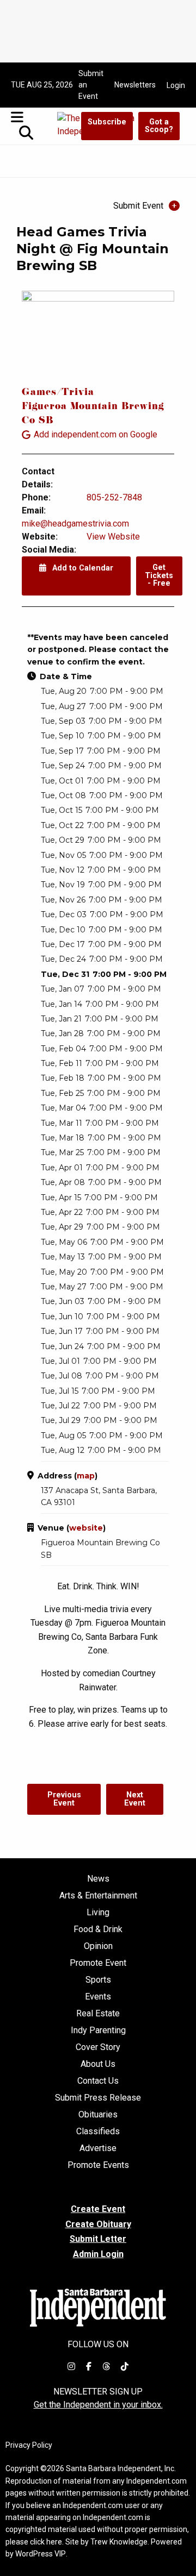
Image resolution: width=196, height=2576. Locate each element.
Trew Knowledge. (120, 2542)
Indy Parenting (98, 2030)
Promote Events (98, 2165)
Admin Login (98, 2254)
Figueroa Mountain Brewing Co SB (93, 414)
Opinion (98, 1946)
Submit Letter (98, 2239)
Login (176, 85)
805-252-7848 (114, 497)
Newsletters (135, 85)
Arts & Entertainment (98, 1896)
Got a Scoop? (159, 126)
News (98, 1879)
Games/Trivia (58, 393)
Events (98, 1997)
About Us (98, 2064)
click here (46, 2542)
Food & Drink (98, 1929)
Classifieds (98, 2132)
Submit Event (138, 206)
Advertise (98, 2148)
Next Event (135, 1799)
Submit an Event (91, 85)
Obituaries (98, 2115)
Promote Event (98, 1963)
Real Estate (98, 2014)
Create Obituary (98, 2224)
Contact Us (98, 2081)
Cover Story (98, 2047)
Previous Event (64, 1799)
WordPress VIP (41, 2554)
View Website (113, 537)
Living (98, 1913)
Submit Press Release (98, 2098)
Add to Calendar (82, 568)
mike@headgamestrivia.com (75, 524)
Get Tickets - (159, 575)
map (86, 1476)
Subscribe (107, 122)
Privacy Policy (29, 2445)
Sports (98, 1980)
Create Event (98, 2209)
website (86, 1528)
